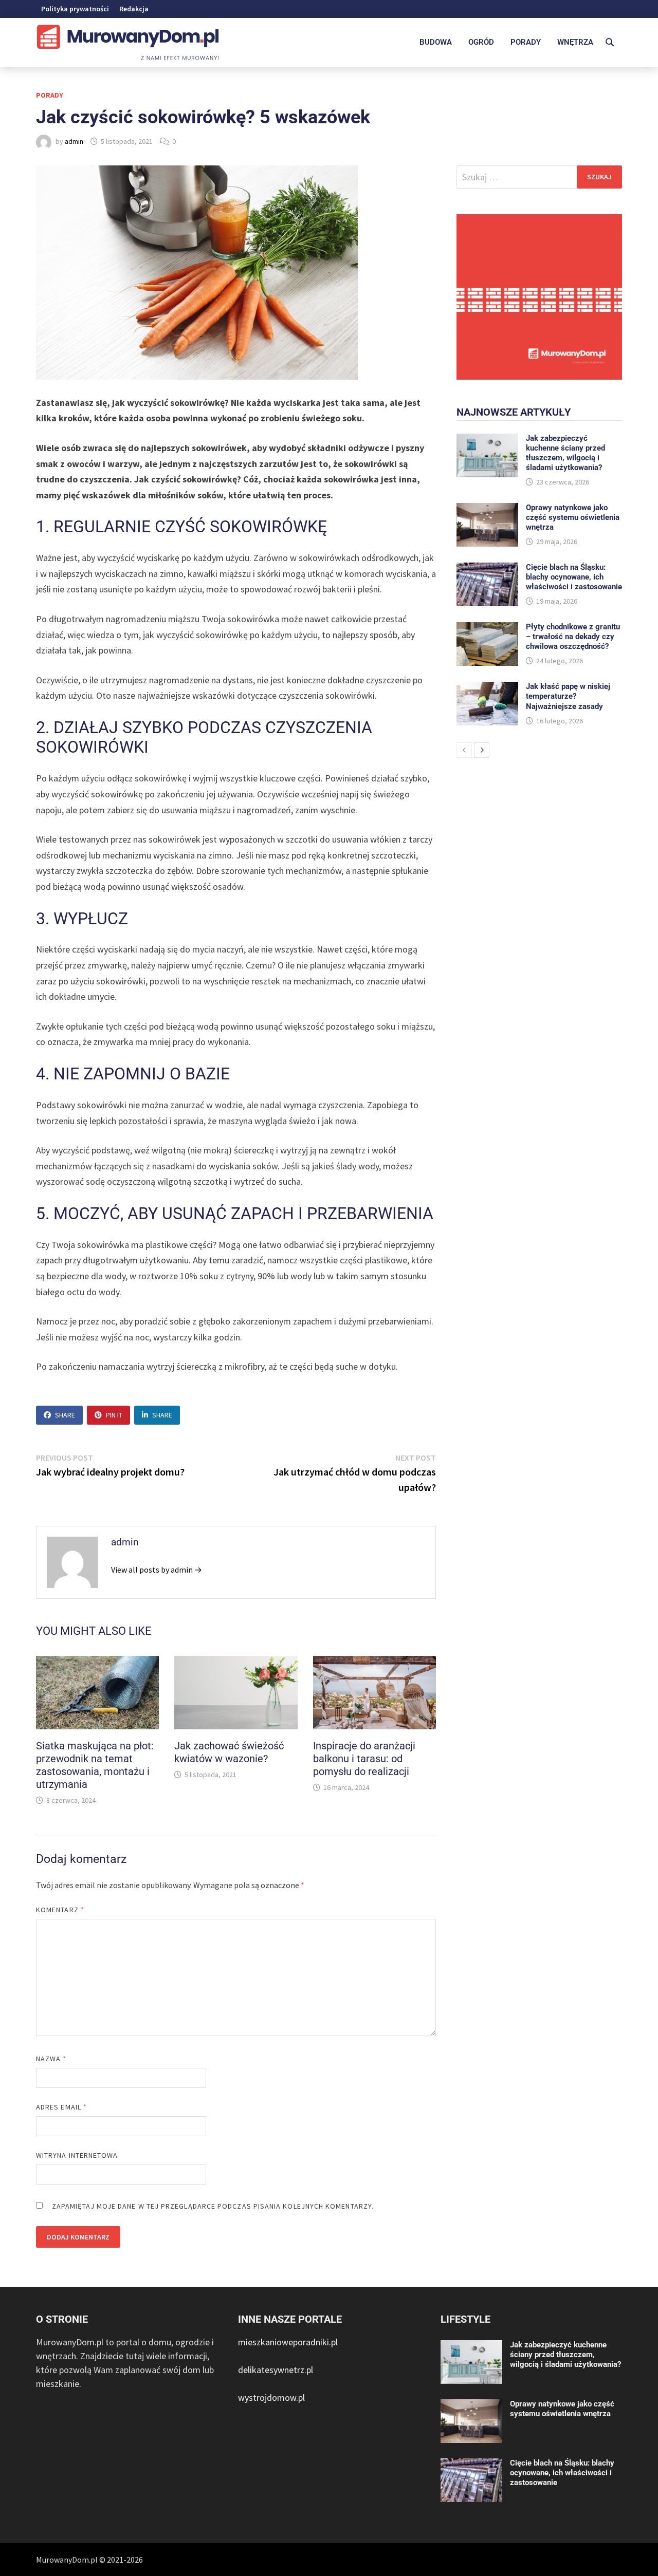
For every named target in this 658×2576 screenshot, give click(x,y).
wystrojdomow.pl (271, 2397)
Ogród (481, 42)
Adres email (61, 2107)
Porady (526, 42)
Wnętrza (575, 42)
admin (74, 141)
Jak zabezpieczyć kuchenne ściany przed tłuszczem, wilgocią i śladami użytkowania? (565, 453)
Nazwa (51, 2059)
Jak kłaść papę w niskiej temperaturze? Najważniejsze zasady (568, 696)
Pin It (114, 1415)
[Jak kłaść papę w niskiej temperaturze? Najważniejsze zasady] (487, 689)
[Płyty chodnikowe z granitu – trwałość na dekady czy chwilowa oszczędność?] (487, 629)
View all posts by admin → (157, 1570)
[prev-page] (464, 750)
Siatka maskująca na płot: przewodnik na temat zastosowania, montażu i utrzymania (95, 1765)
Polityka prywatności (75, 9)
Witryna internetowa (77, 2155)
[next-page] (482, 750)
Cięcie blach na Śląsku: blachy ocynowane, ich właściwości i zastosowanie (574, 577)
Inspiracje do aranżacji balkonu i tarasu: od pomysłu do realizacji (364, 1759)
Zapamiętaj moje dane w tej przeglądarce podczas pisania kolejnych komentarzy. (213, 2206)
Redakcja (134, 9)
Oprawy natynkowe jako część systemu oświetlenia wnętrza (573, 517)
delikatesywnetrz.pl (276, 2370)
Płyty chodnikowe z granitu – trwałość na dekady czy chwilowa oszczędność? (573, 637)
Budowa (436, 42)
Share (65, 1415)
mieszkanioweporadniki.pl (288, 2342)
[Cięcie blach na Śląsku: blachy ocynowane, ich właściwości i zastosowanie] (487, 570)
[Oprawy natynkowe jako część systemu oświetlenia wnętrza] (487, 510)
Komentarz (60, 1910)
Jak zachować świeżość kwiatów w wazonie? (229, 1752)
